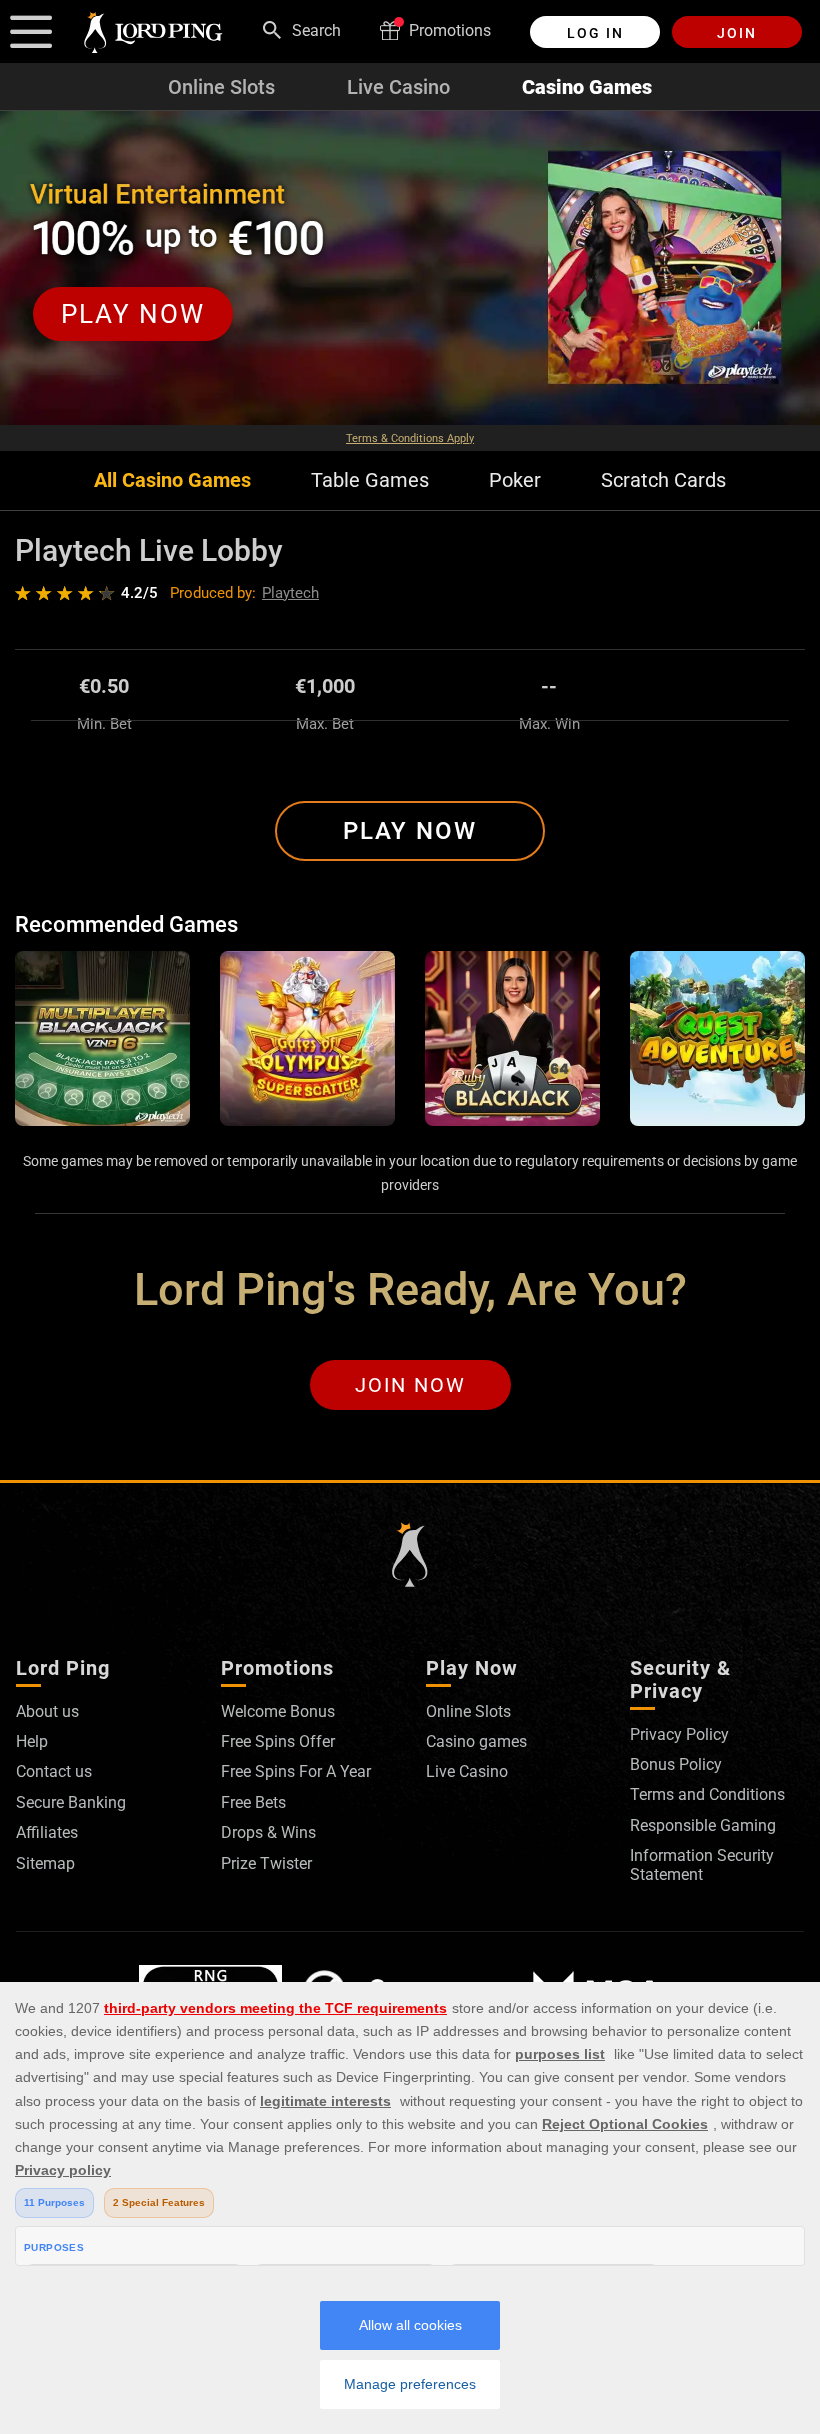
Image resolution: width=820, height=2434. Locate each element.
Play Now (410, 831)
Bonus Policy (676, 1764)
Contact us (54, 1771)
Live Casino (398, 87)
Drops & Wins (268, 1832)
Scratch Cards (663, 480)
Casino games (476, 1741)
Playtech (290, 593)
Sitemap (45, 1863)
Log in (595, 33)
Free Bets (253, 1802)
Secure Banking (71, 1802)
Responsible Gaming (703, 1825)
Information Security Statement (702, 1864)
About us (47, 1711)
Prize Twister (266, 1863)
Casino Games (587, 87)
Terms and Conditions (707, 1794)
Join (737, 33)
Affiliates (47, 1832)
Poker (515, 480)
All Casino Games (172, 480)
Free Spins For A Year (296, 1771)
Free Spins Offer (278, 1741)
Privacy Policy (679, 1734)
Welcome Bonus (278, 1711)
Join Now (410, 1385)
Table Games (370, 480)
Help (32, 1741)
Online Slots (221, 87)
